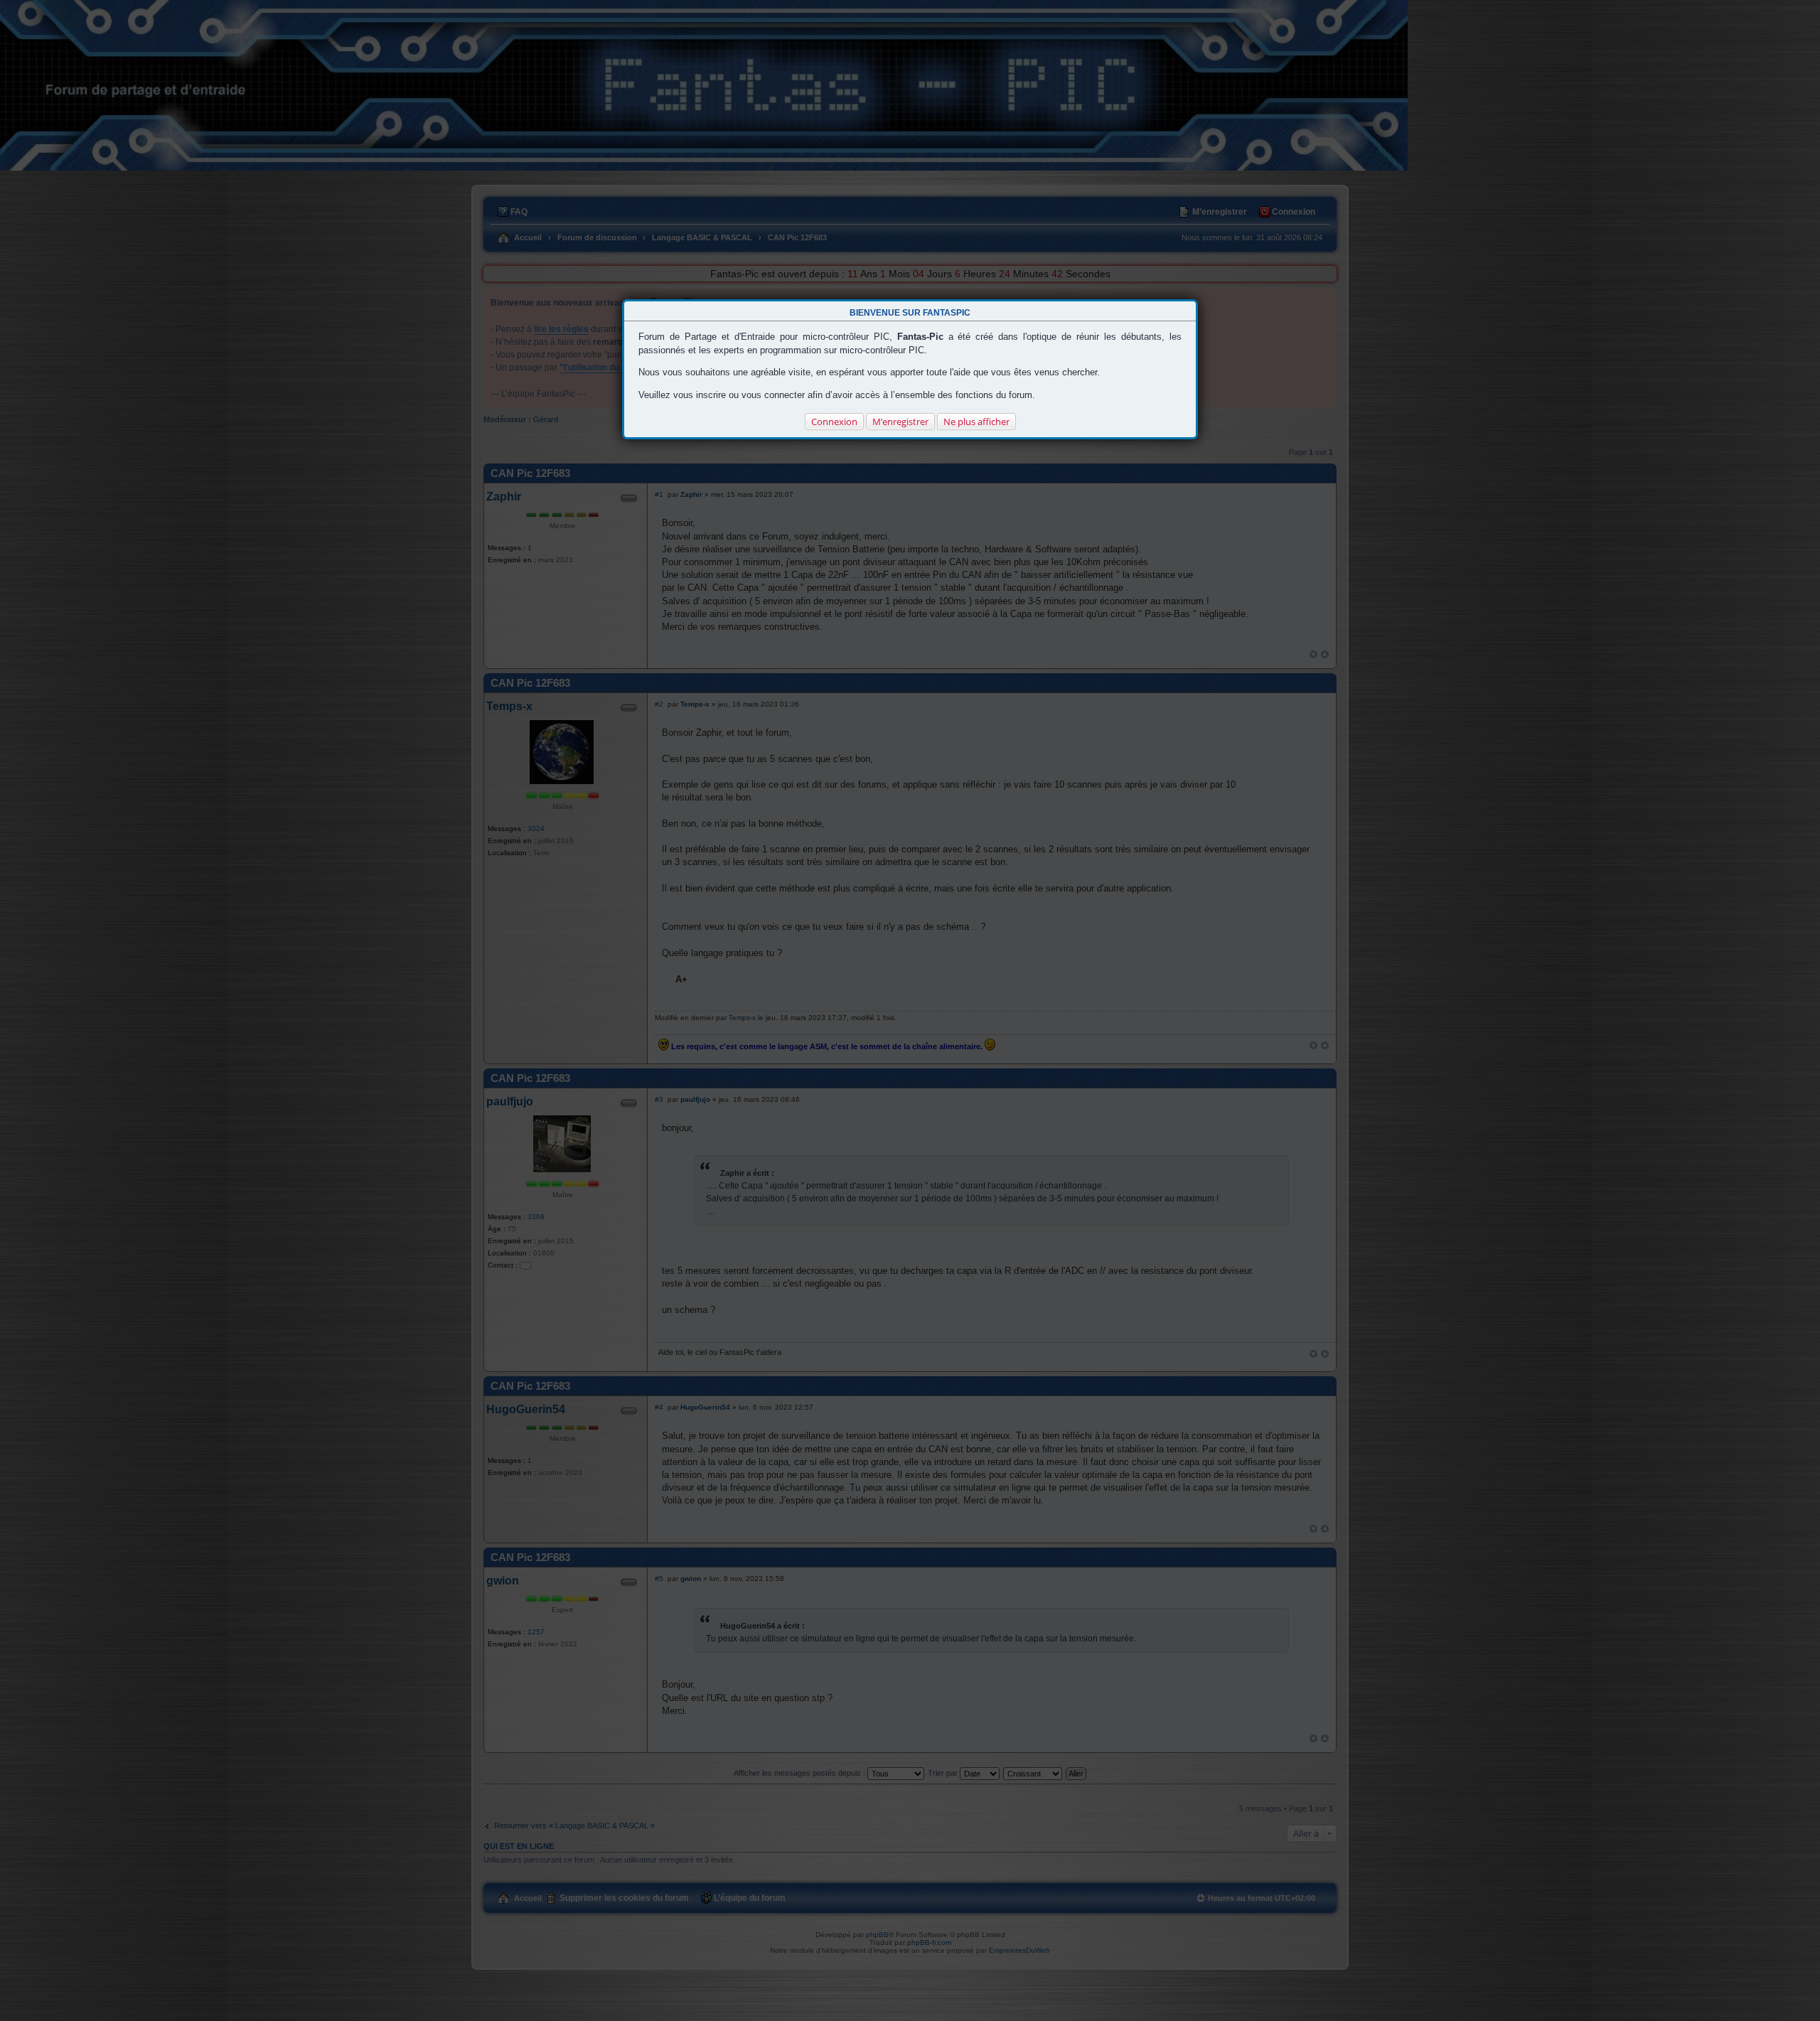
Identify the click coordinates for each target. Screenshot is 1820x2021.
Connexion (834, 422)
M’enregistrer (900, 422)
